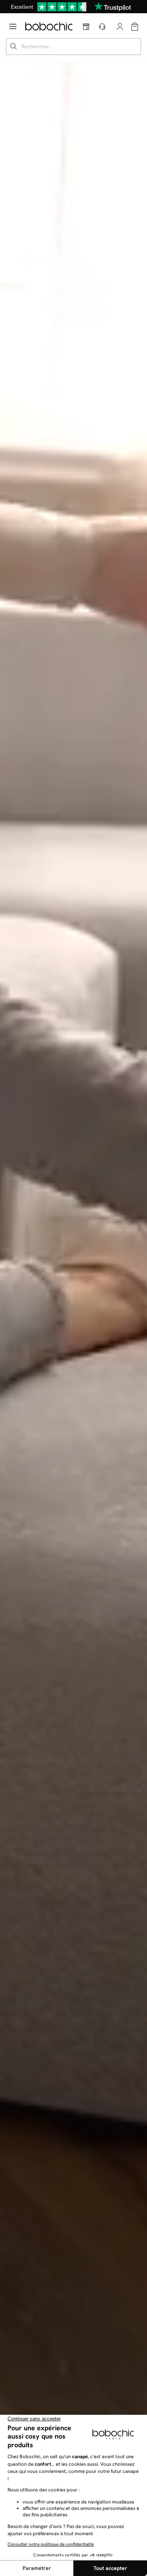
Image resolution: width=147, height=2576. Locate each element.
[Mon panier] (135, 27)
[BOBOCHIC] (49, 26)
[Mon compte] (120, 26)
